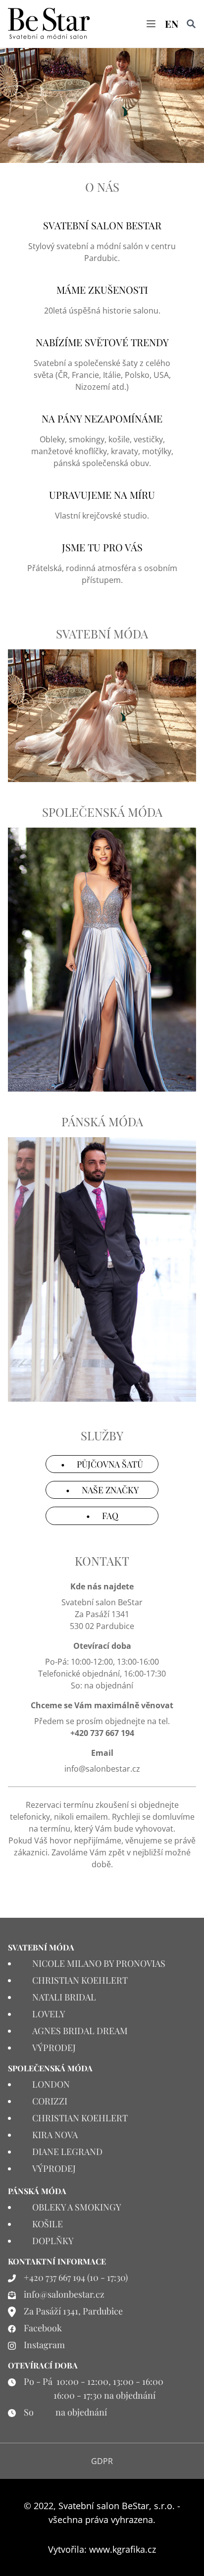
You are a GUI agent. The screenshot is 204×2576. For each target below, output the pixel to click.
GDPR (102, 2461)
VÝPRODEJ (54, 2048)
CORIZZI (50, 2101)
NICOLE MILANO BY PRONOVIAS (99, 1963)
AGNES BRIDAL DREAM (80, 2031)
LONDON (51, 2084)
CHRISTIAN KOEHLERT (80, 1980)
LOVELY (49, 2014)
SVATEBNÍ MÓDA (102, 633)
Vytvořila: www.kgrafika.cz (102, 2549)
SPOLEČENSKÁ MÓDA (102, 812)
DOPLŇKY (53, 2241)
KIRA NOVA (55, 2135)
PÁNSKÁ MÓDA (102, 1121)
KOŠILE (48, 2224)
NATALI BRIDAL (64, 1997)
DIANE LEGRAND (67, 2152)
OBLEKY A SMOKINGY (77, 2207)
